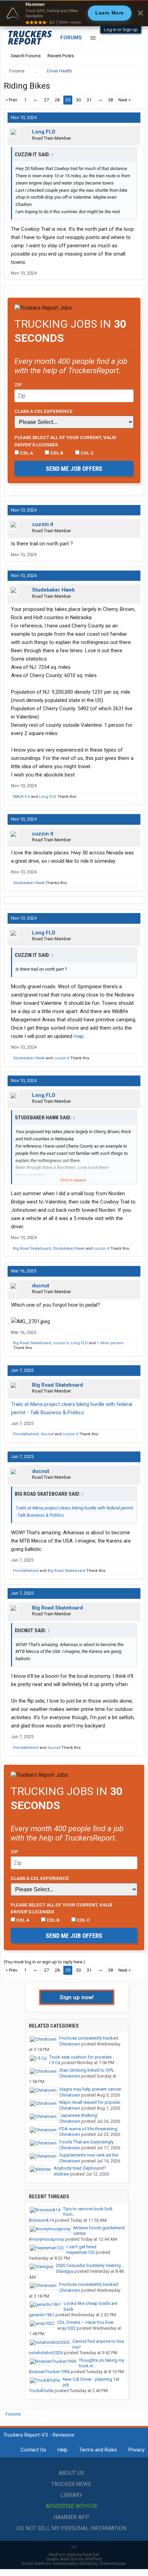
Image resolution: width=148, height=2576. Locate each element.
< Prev (11, 100)
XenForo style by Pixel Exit (74, 2554)
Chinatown (70, 2044)
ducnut (41, 1286)
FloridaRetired (26, 1434)
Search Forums (26, 56)
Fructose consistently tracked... (90, 2038)
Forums (71, 38)
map (79, 1036)
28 (57, 100)
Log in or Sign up (121, 29)
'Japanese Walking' (79, 2115)
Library (71, 2495)
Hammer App (71, 2517)
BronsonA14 (41, 2220)
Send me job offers (74, 469)
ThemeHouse (112, 2563)
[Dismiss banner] (140, 13)
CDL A (26, 453)
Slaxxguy (65, 2271)
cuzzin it (43, 524)
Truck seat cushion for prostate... (82, 2057)
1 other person (110, 1343)
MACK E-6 (22, 797)
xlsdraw (61, 2174)
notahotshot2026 (46, 2353)
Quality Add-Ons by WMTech (74, 2559)
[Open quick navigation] (134, 71)
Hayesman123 (81, 2252)
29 (68, 100)
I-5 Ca (55, 2063)
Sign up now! (77, 1997)
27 (46, 100)
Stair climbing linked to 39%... (88, 2070)
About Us (71, 2473)
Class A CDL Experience (44, 411)
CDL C (87, 453)
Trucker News (71, 2484)
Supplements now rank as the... (90, 2155)
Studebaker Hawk (53, 590)
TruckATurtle (41, 2391)
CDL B (56, 453)
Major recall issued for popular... (91, 2102)
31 (89, 100)
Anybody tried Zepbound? (80, 2168)
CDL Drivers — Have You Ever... (87, 2322)
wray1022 (67, 2328)
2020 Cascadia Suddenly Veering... (90, 2265)
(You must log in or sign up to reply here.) (44, 1962)
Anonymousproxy (46, 2239)
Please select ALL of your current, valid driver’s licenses (65, 441)
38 (110, 100)
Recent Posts (61, 56)
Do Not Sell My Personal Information (71, 2528)
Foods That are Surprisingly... (88, 2142)
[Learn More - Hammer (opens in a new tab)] (74, 13)
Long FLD (44, 132)
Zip (18, 385)
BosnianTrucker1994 (49, 2372)
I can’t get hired (81, 2247)
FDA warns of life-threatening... (90, 2129)
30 (78, 100)
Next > (125, 100)
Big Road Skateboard (32, 1249)
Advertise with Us (71, 2506)
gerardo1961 (42, 2315)
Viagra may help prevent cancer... (92, 2089)
